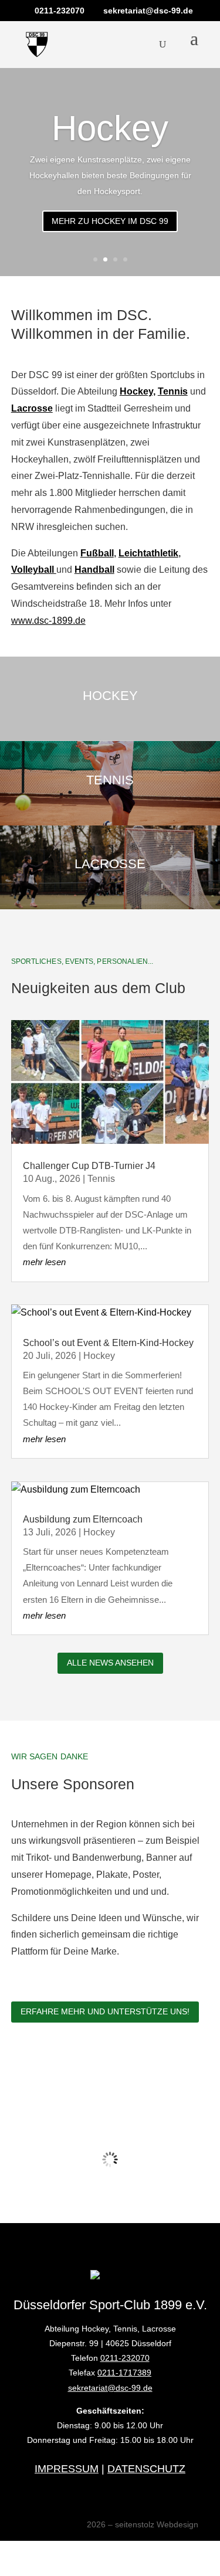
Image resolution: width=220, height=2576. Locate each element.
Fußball (97, 553)
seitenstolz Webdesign (157, 2524)
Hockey (110, 128)
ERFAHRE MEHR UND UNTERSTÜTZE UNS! (105, 2011)
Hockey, (138, 391)
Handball (94, 570)
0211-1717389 (124, 2373)
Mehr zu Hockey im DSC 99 (110, 221)
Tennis (173, 391)
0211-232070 (125, 2358)
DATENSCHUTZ (146, 2469)
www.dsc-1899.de (48, 621)
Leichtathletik (148, 553)
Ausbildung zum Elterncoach (83, 1519)
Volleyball (34, 570)
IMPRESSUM (67, 2469)
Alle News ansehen (110, 1663)
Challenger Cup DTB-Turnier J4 (89, 1166)
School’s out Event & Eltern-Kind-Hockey (108, 1343)
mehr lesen (44, 1262)
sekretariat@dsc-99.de (110, 2388)
